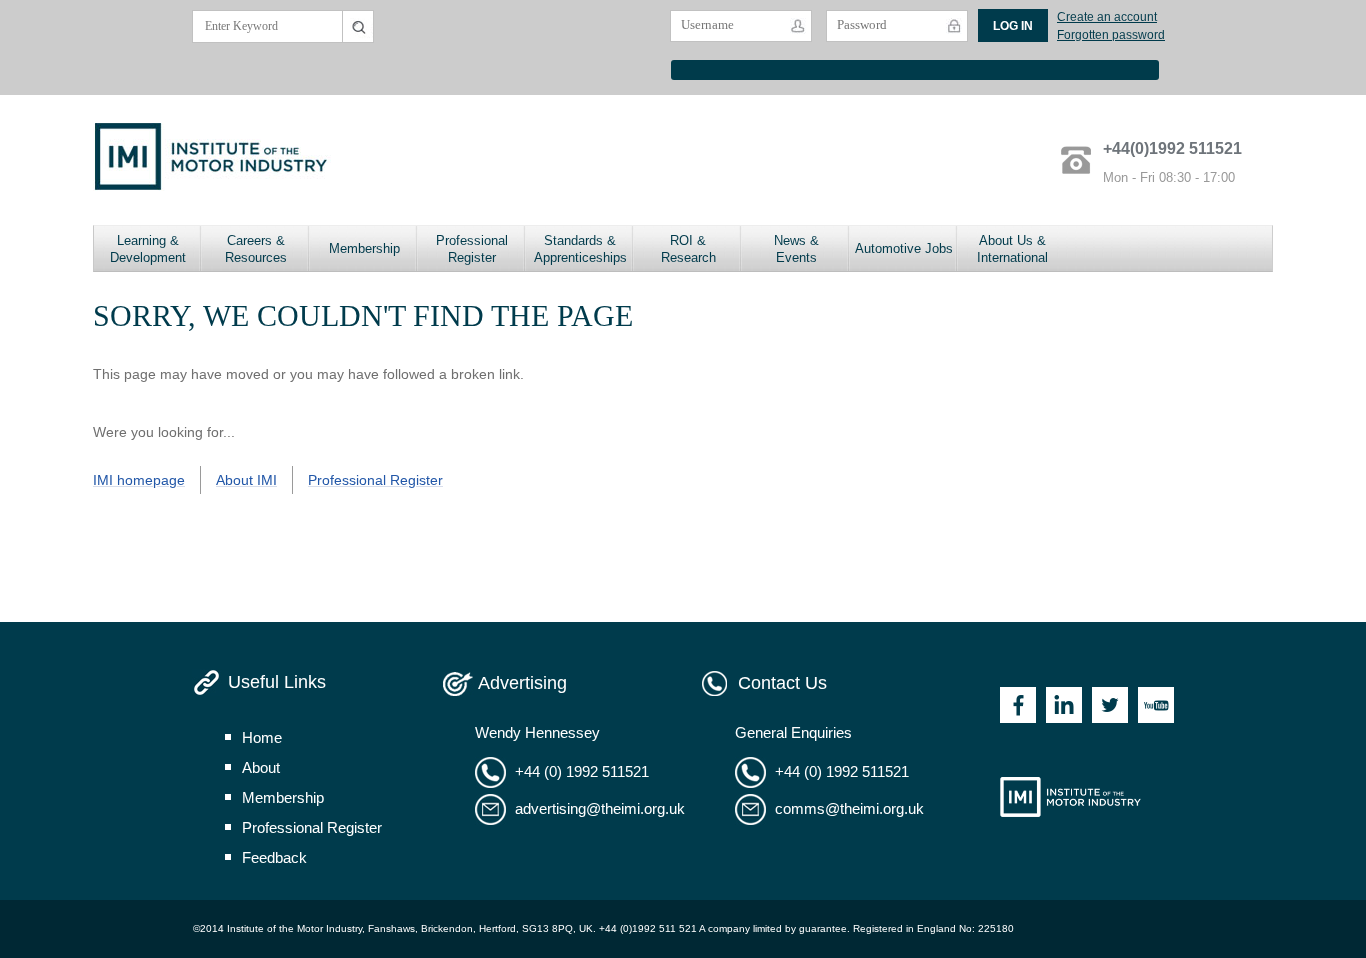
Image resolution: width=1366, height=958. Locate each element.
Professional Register (472, 249)
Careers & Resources (256, 249)
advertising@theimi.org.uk (600, 808)
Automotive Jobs (904, 248)
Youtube (1156, 705)
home (262, 737)
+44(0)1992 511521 (1172, 148)
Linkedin (1064, 705)
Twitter (1110, 705)
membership (283, 797)
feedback (274, 857)
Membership (364, 248)
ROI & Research (688, 249)
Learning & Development (148, 249)
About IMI (246, 480)
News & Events (796, 249)
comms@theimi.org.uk (849, 808)
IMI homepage (139, 480)
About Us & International (1012, 249)
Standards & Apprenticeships (580, 249)
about (261, 767)
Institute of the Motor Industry (1070, 797)
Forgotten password (1111, 35)
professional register (312, 827)
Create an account (1107, 17)
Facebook (1018, 705)
